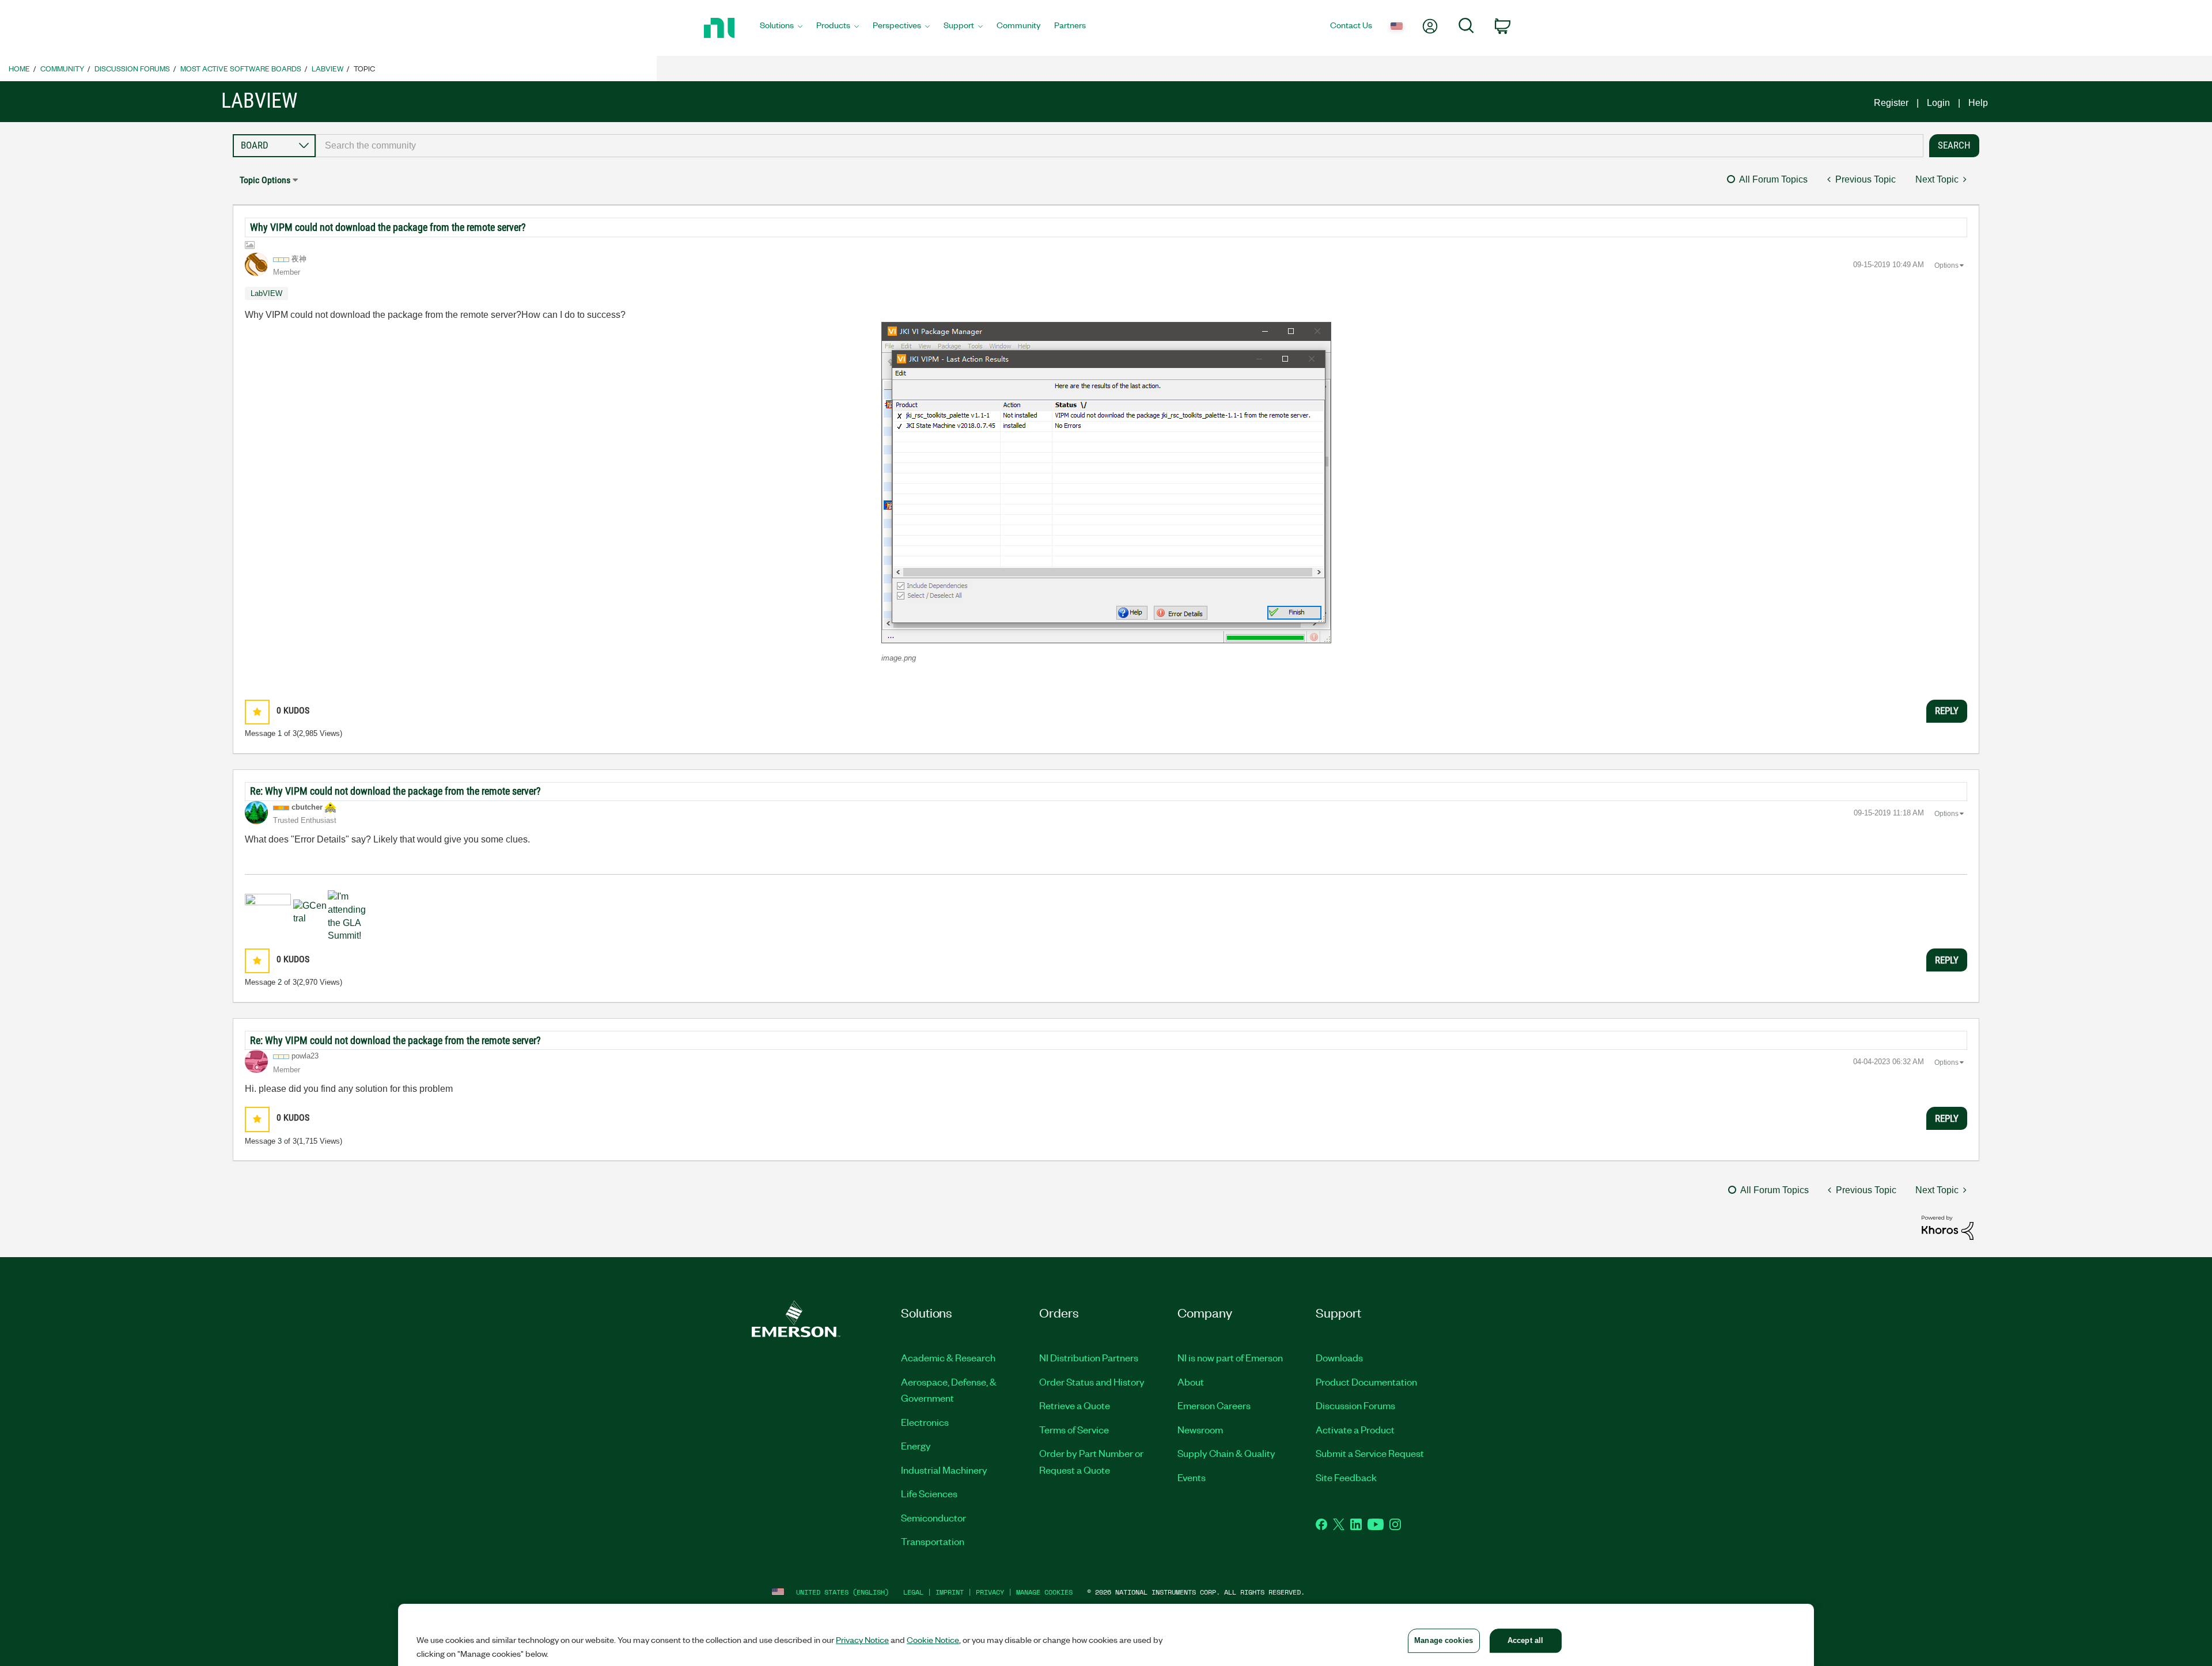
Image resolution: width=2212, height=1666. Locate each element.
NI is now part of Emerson (1230, 1357)
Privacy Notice (862, 1640)
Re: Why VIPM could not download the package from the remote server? (395, 791)
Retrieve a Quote (1075, 1405)
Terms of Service (1074, 1429)
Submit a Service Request (1370, 1453)
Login (1938, 103)
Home (19, 68)
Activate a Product (1355, 1429)
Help (1978, 103)
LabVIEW (327, 68)
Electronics (925, 1422)
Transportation (933, 1541)
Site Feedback (1346, 1477)
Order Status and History (1092, 1382)
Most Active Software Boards (241, 68)
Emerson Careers (1214, 1405)
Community (62, 68)
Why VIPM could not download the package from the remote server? (388, 227)
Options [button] (1946, 265)
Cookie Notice (933, 1640)
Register (1891, 103)
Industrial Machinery (944, 1470)
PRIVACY (990, 1592)
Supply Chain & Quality (1226, 1453)
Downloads (1339, 1357)
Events (1192, 1477)
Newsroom (1200, 1429)
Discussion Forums (132, 68)
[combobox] (1120, 146)
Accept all (1525, 1640)
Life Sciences (929, 1493)
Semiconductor (933, 1517)
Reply (1947, 711)
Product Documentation (1366, 1382)
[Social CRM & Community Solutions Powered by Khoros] (1948, 1227)
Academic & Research (948, 1357)
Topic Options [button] (265, 180)
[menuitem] (781, 28)
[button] (1106, 483)
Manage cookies (1044, 1592)
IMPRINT (950, 1592)
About (1191, 1382)
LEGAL (913, 1592)
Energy (916, 1445)
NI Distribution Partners (1089, 1357)
